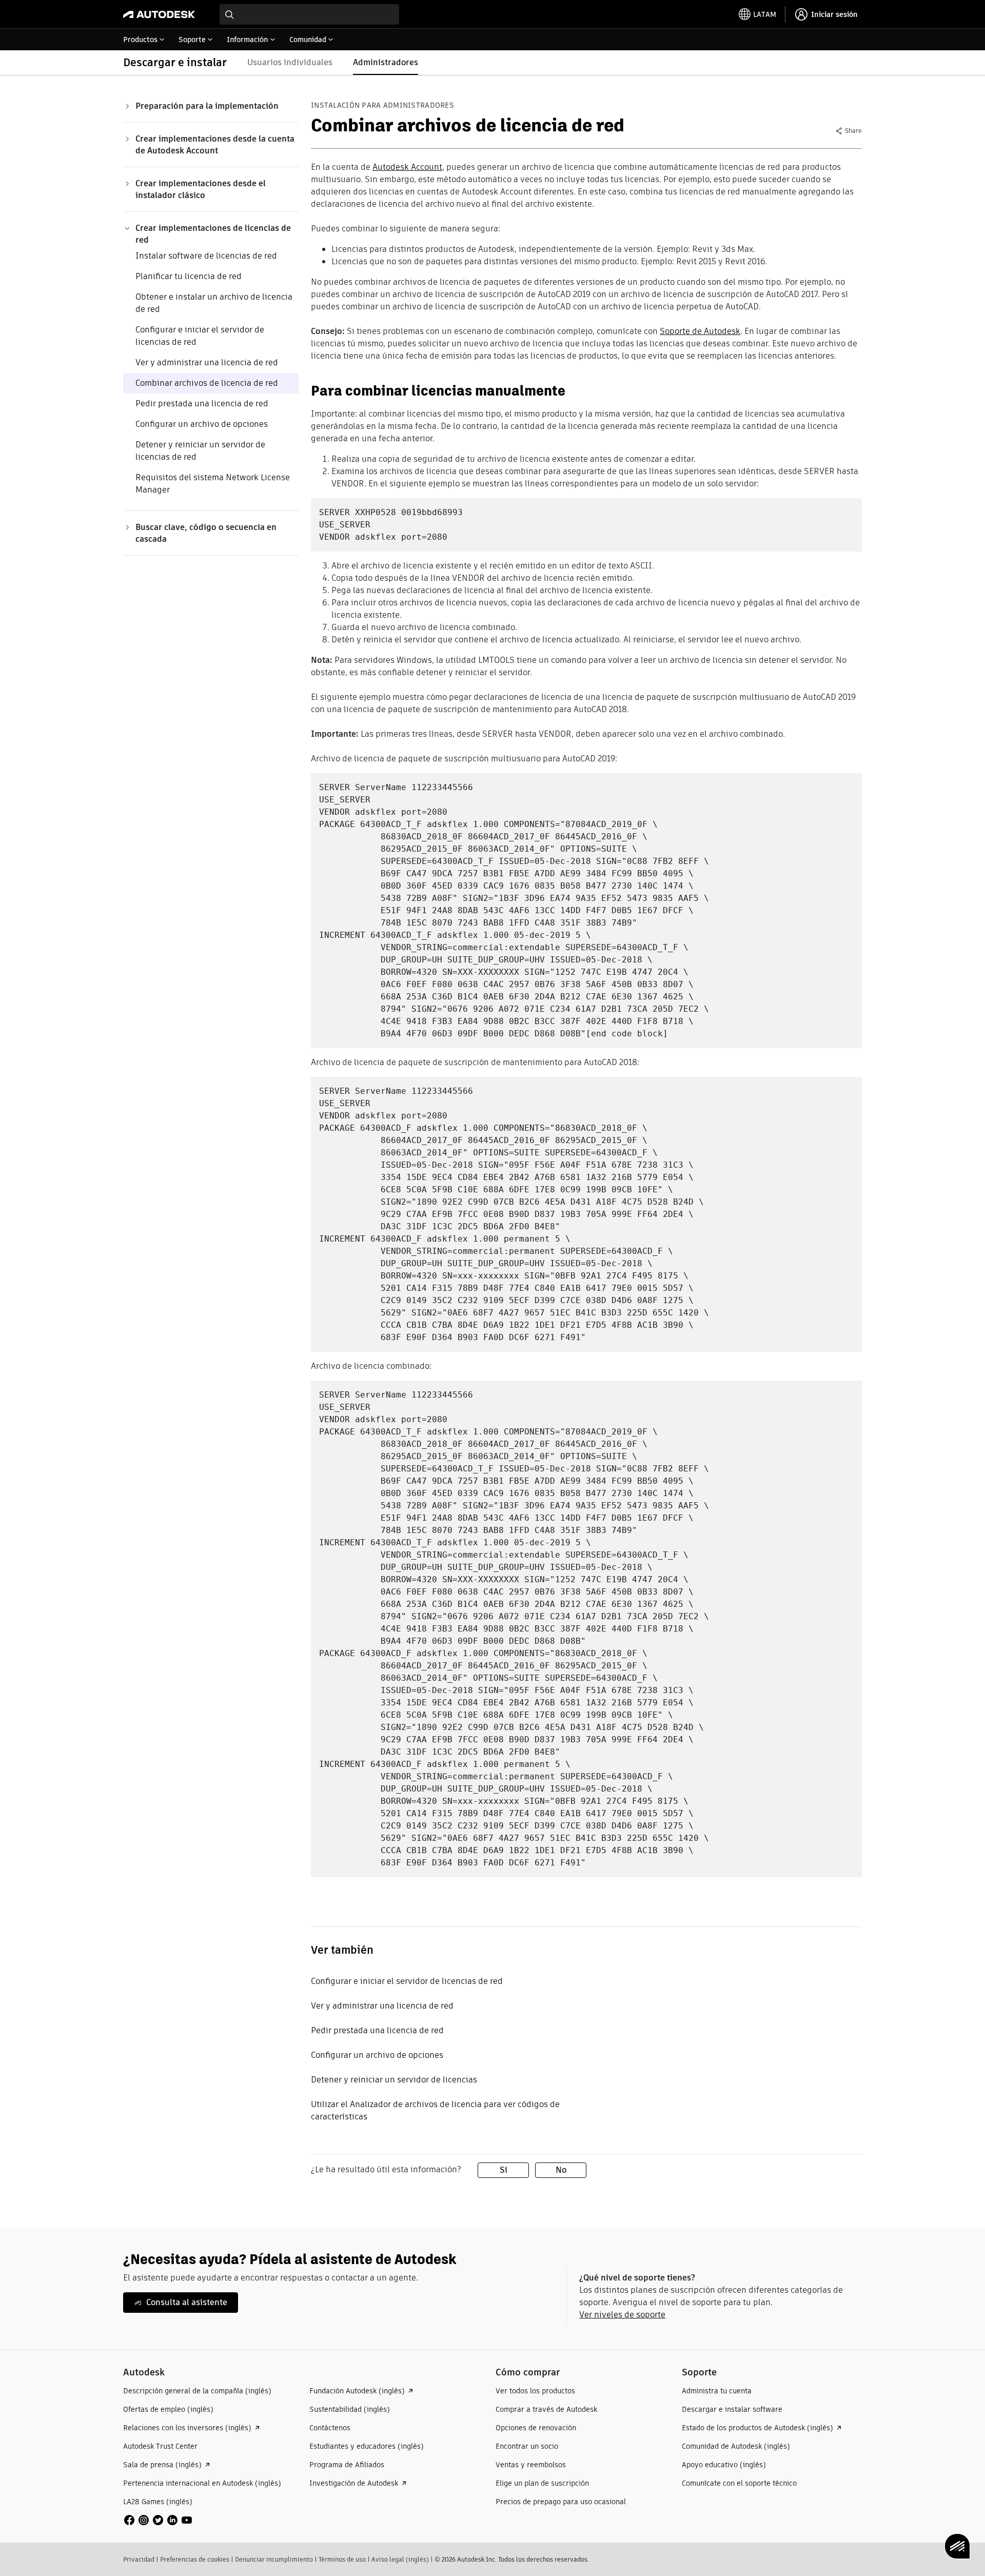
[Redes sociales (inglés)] (158, 2519)
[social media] (158, 2520)
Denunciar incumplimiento (274, 2559)
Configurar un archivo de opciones (202, 424)
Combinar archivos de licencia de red (207, 383)
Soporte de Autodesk (700, 331)
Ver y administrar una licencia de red (207, 362)
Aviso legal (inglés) (400, 2559)
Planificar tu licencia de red (189, 276)
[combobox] (309, 14)
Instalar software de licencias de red (206, 256)
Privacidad (139, 2559)
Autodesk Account (407, 167)
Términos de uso (342, 2559)
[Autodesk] (159, 14)
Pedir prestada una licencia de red (202, 404)
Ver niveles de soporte (622, 2315)
